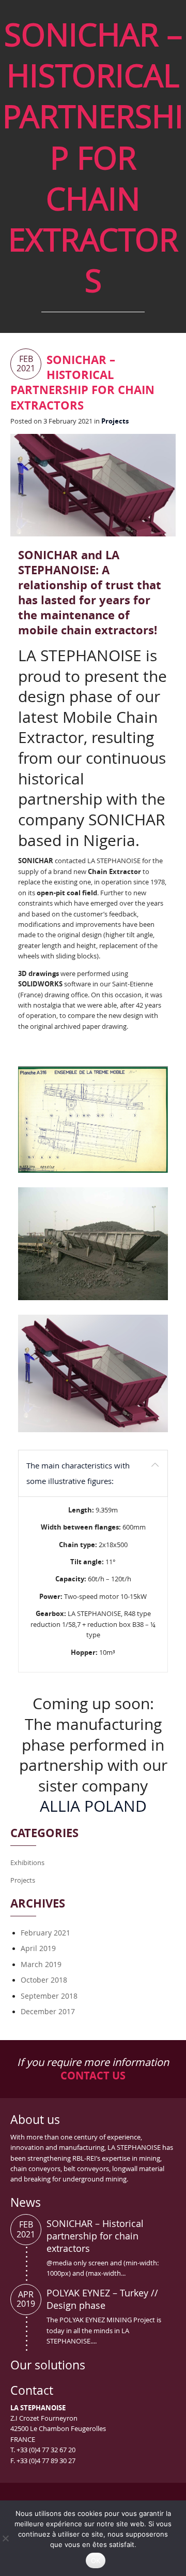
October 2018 (44, 1980)
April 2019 (38, 1948)
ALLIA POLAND (93, 1806)
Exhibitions (27, 1862)
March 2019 (41, 1964)
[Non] (5, 2538)
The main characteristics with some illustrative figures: (78, 1473)
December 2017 (48, 2011)
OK (96, 2560)
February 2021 (45, 1933)
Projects (115, 421)
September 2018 (49, 1996)
